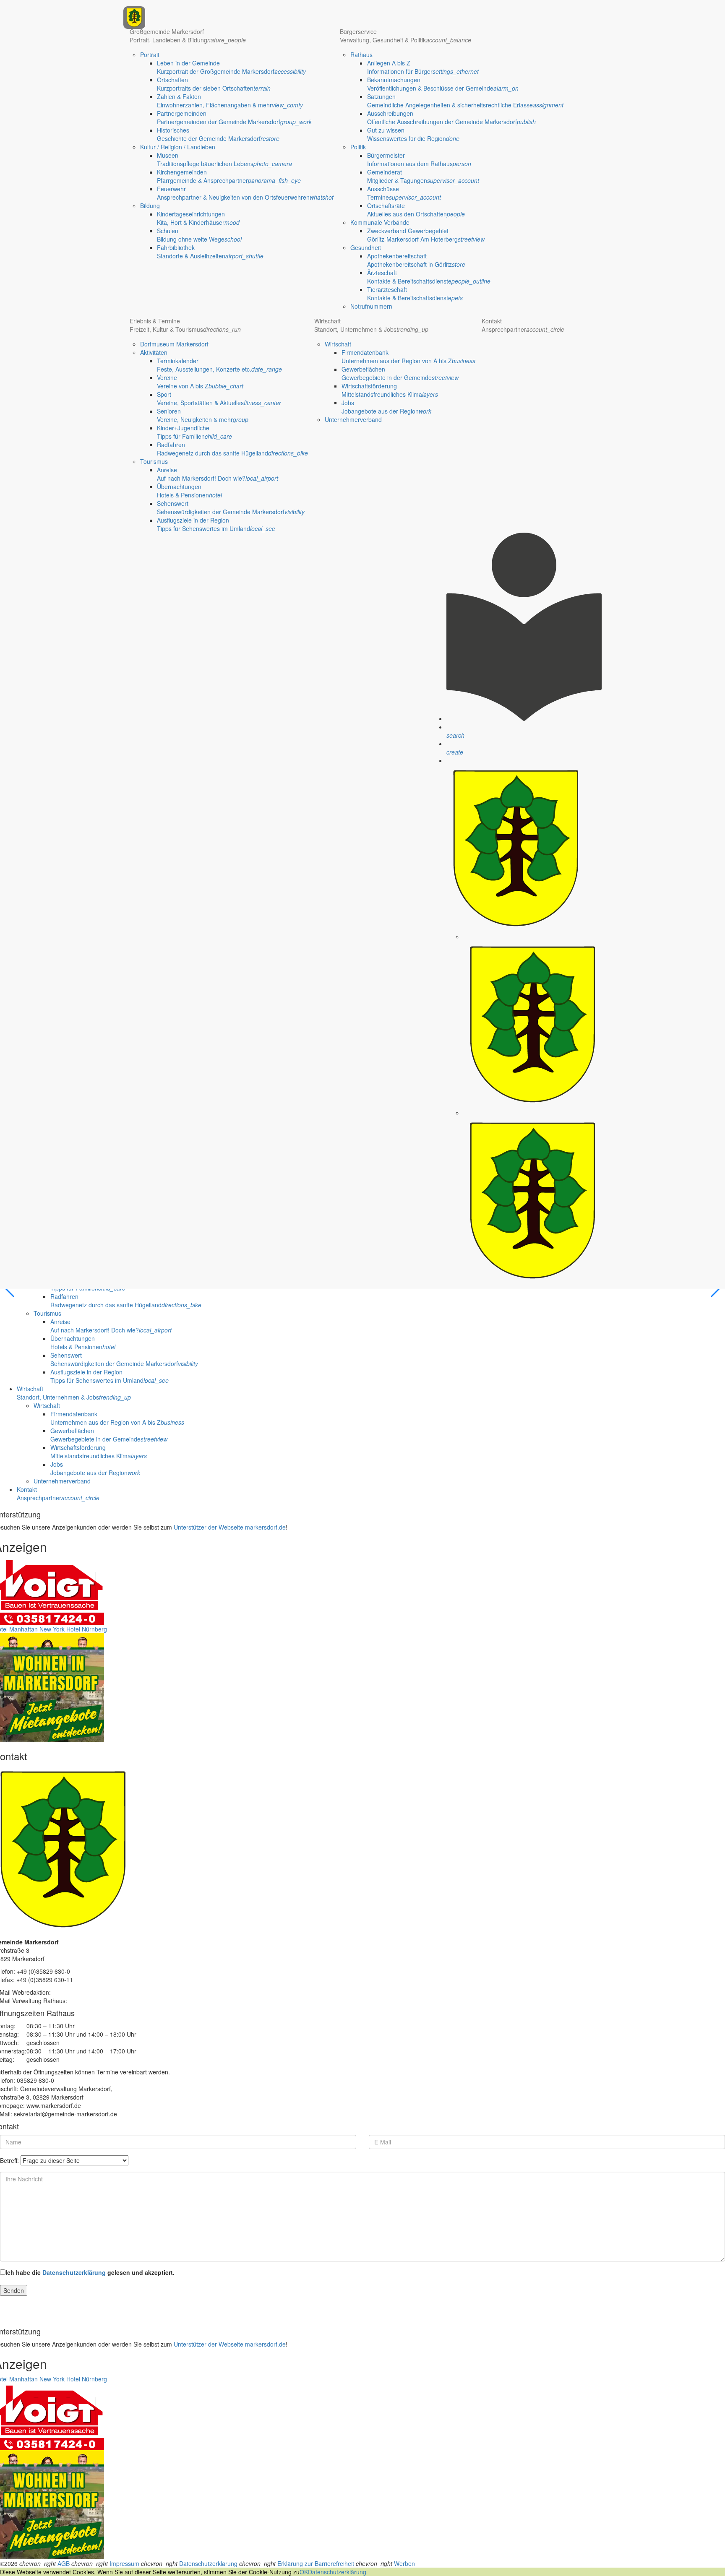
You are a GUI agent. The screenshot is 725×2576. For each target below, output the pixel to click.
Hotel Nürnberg (87, 1629)
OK (304, 2572)
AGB (64, 2563)
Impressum (124, 2563)
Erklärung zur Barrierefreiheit (316, 2563)
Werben (404, 2563)
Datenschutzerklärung (74, 2272)
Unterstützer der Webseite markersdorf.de (230, 1527)
